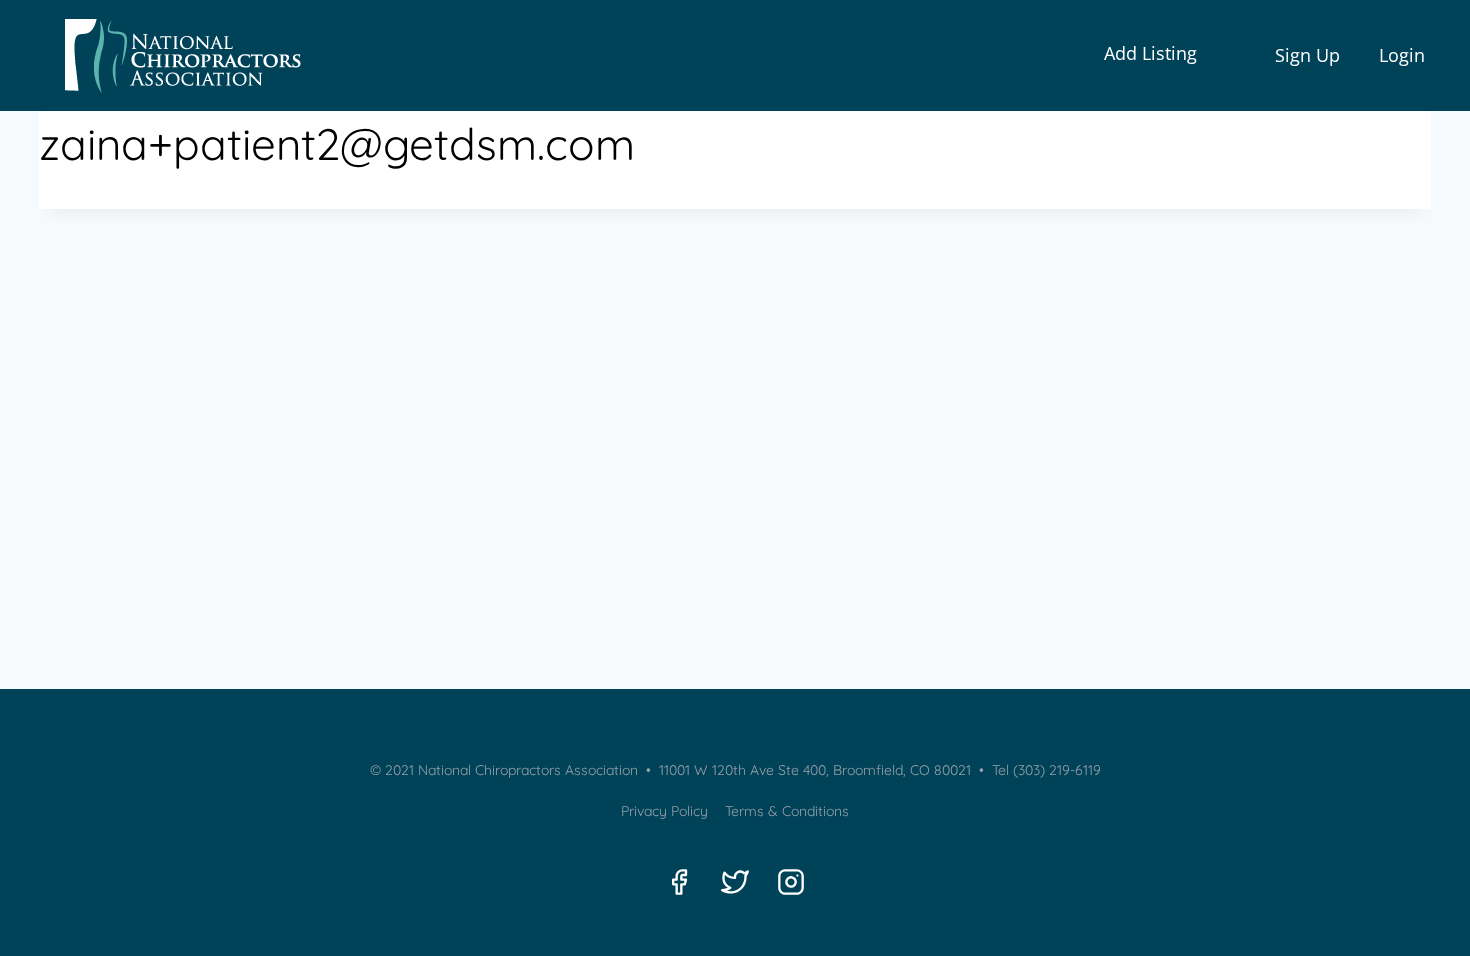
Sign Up (1307, 55)
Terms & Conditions (787, 811)
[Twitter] (735, 882)
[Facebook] (679, 882)
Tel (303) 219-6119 (1044, 770)
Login (1402, 55)
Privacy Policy (664, 811)
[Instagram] (791, 882)
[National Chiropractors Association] (176, 55)
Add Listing (1150, 53)
